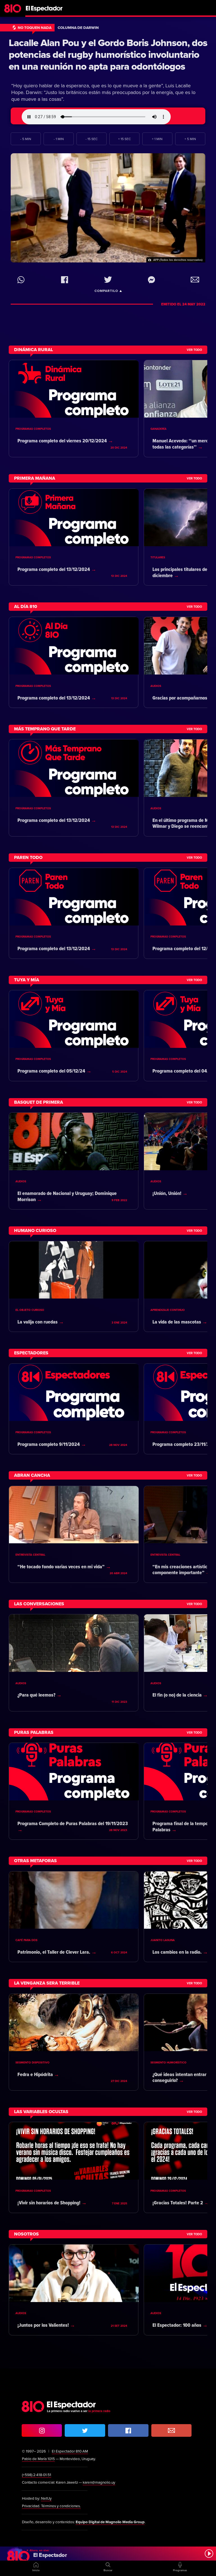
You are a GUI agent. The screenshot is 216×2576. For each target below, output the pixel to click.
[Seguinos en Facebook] (128, 2430)
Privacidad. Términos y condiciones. (51, 2506)
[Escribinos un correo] (172, 2430)
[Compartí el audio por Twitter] (108, 280)
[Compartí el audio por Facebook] (65, 280)
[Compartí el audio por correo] (195, 280)
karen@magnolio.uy (99, 2483)
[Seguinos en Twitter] (85, 2430)
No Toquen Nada (35, 28)
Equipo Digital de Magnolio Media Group (110, 2522)
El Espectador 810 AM (70, 2451)
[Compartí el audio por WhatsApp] (21, 280)
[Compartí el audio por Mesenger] (152, 280)
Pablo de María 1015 (38, 2459)
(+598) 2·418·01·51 (37, 2475)
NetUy (46, 2499)
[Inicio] (108, 7)
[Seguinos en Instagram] (42, 2430)
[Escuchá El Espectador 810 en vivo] (108, 2554)
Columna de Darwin (78, 28)
